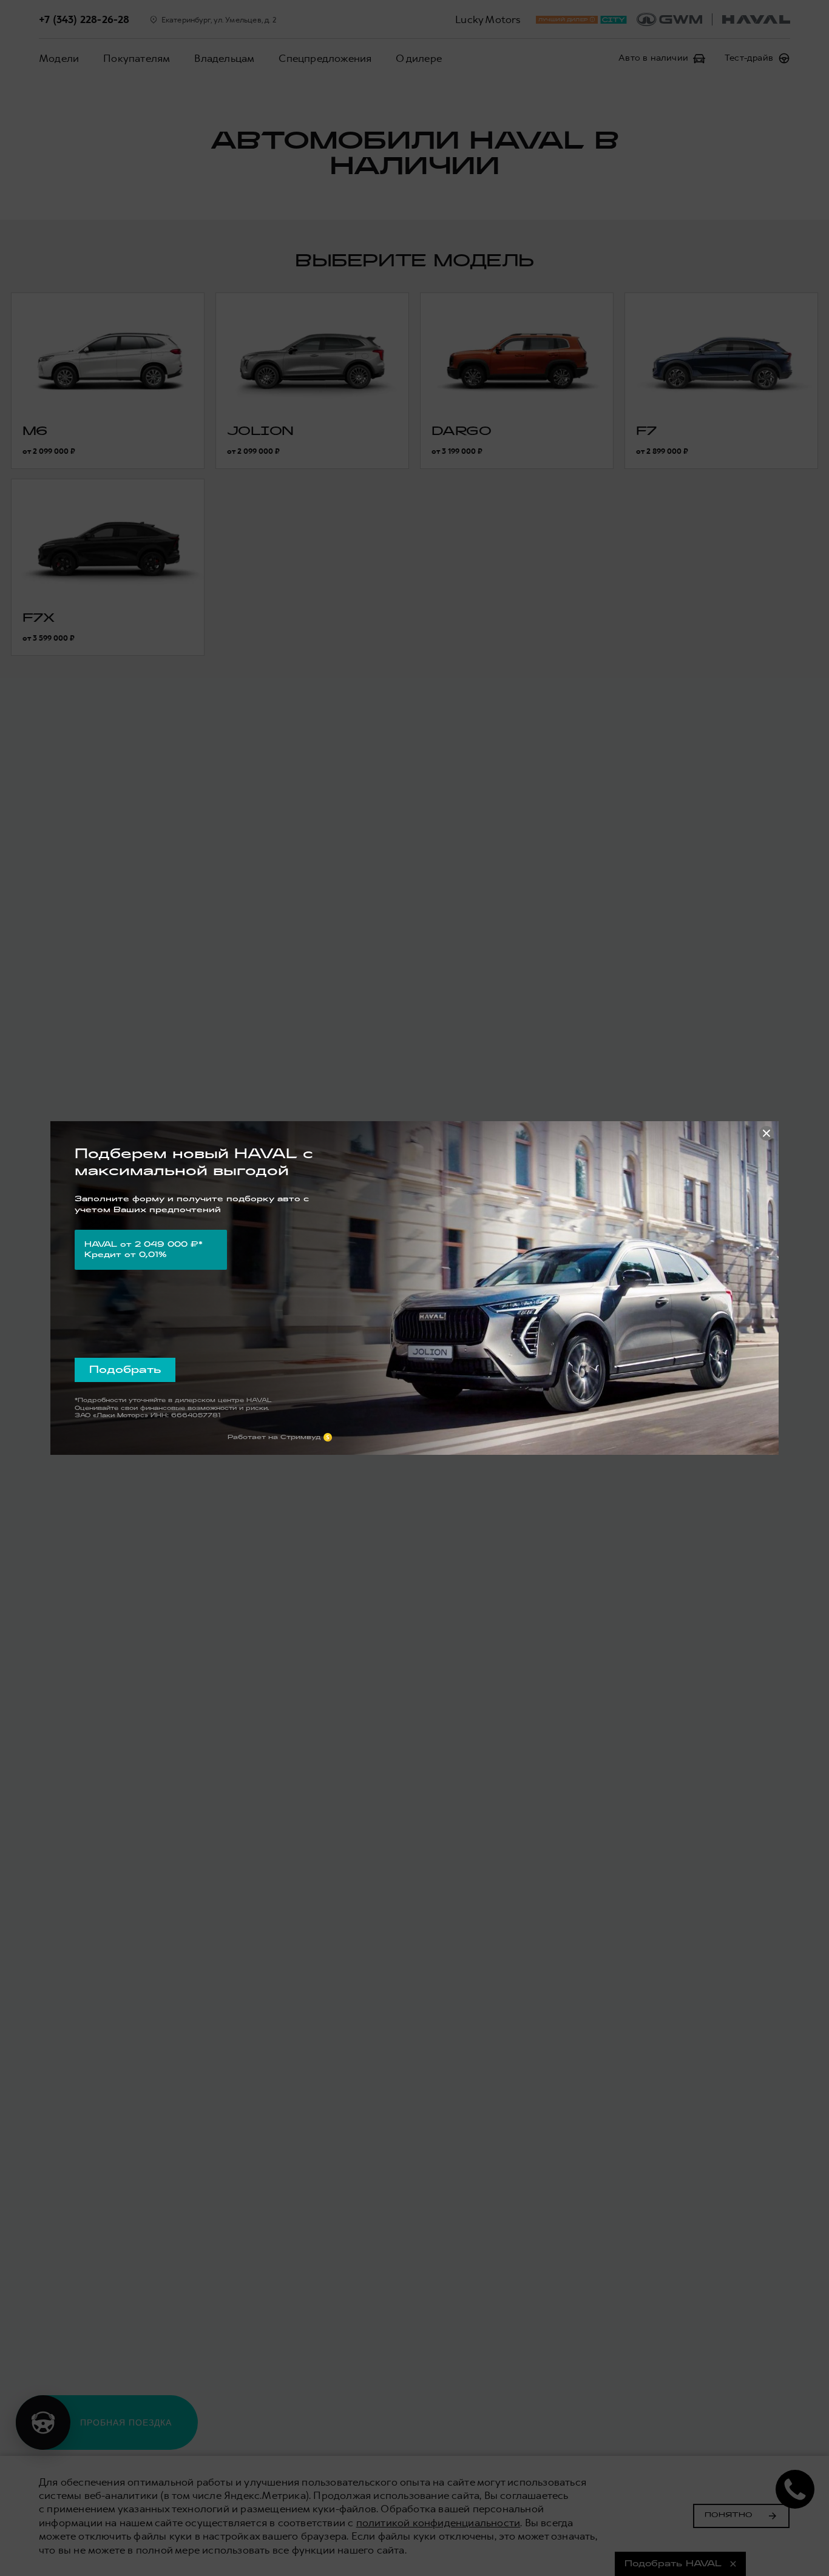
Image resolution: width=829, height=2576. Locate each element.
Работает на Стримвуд (274, 1437)
